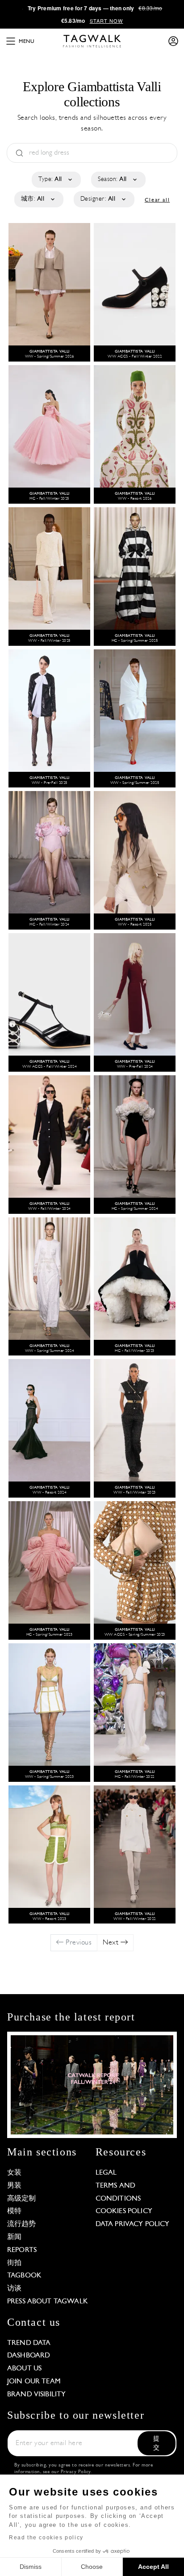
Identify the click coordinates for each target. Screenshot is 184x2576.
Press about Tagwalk (48, 2302)
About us (24, 2369)
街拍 (14, 2263)
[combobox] (56, 180)
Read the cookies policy (46, 2538)
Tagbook (24, 2276)
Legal (106, 2173)
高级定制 (22, 2199)
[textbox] (56, 180)
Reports (22, 2250)
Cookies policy (124, 2211)
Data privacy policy (133, 2224)
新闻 (14, 2237)
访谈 (14, 2289)
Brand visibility (36, 2395)
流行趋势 (22, 2224)
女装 (14, 2173)
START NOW (107, 21)
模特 (14, 2211)
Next (112, 1943)
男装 (14, 2186)
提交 (156, 2443)
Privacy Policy (76, 2472)
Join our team (34, 2382)
